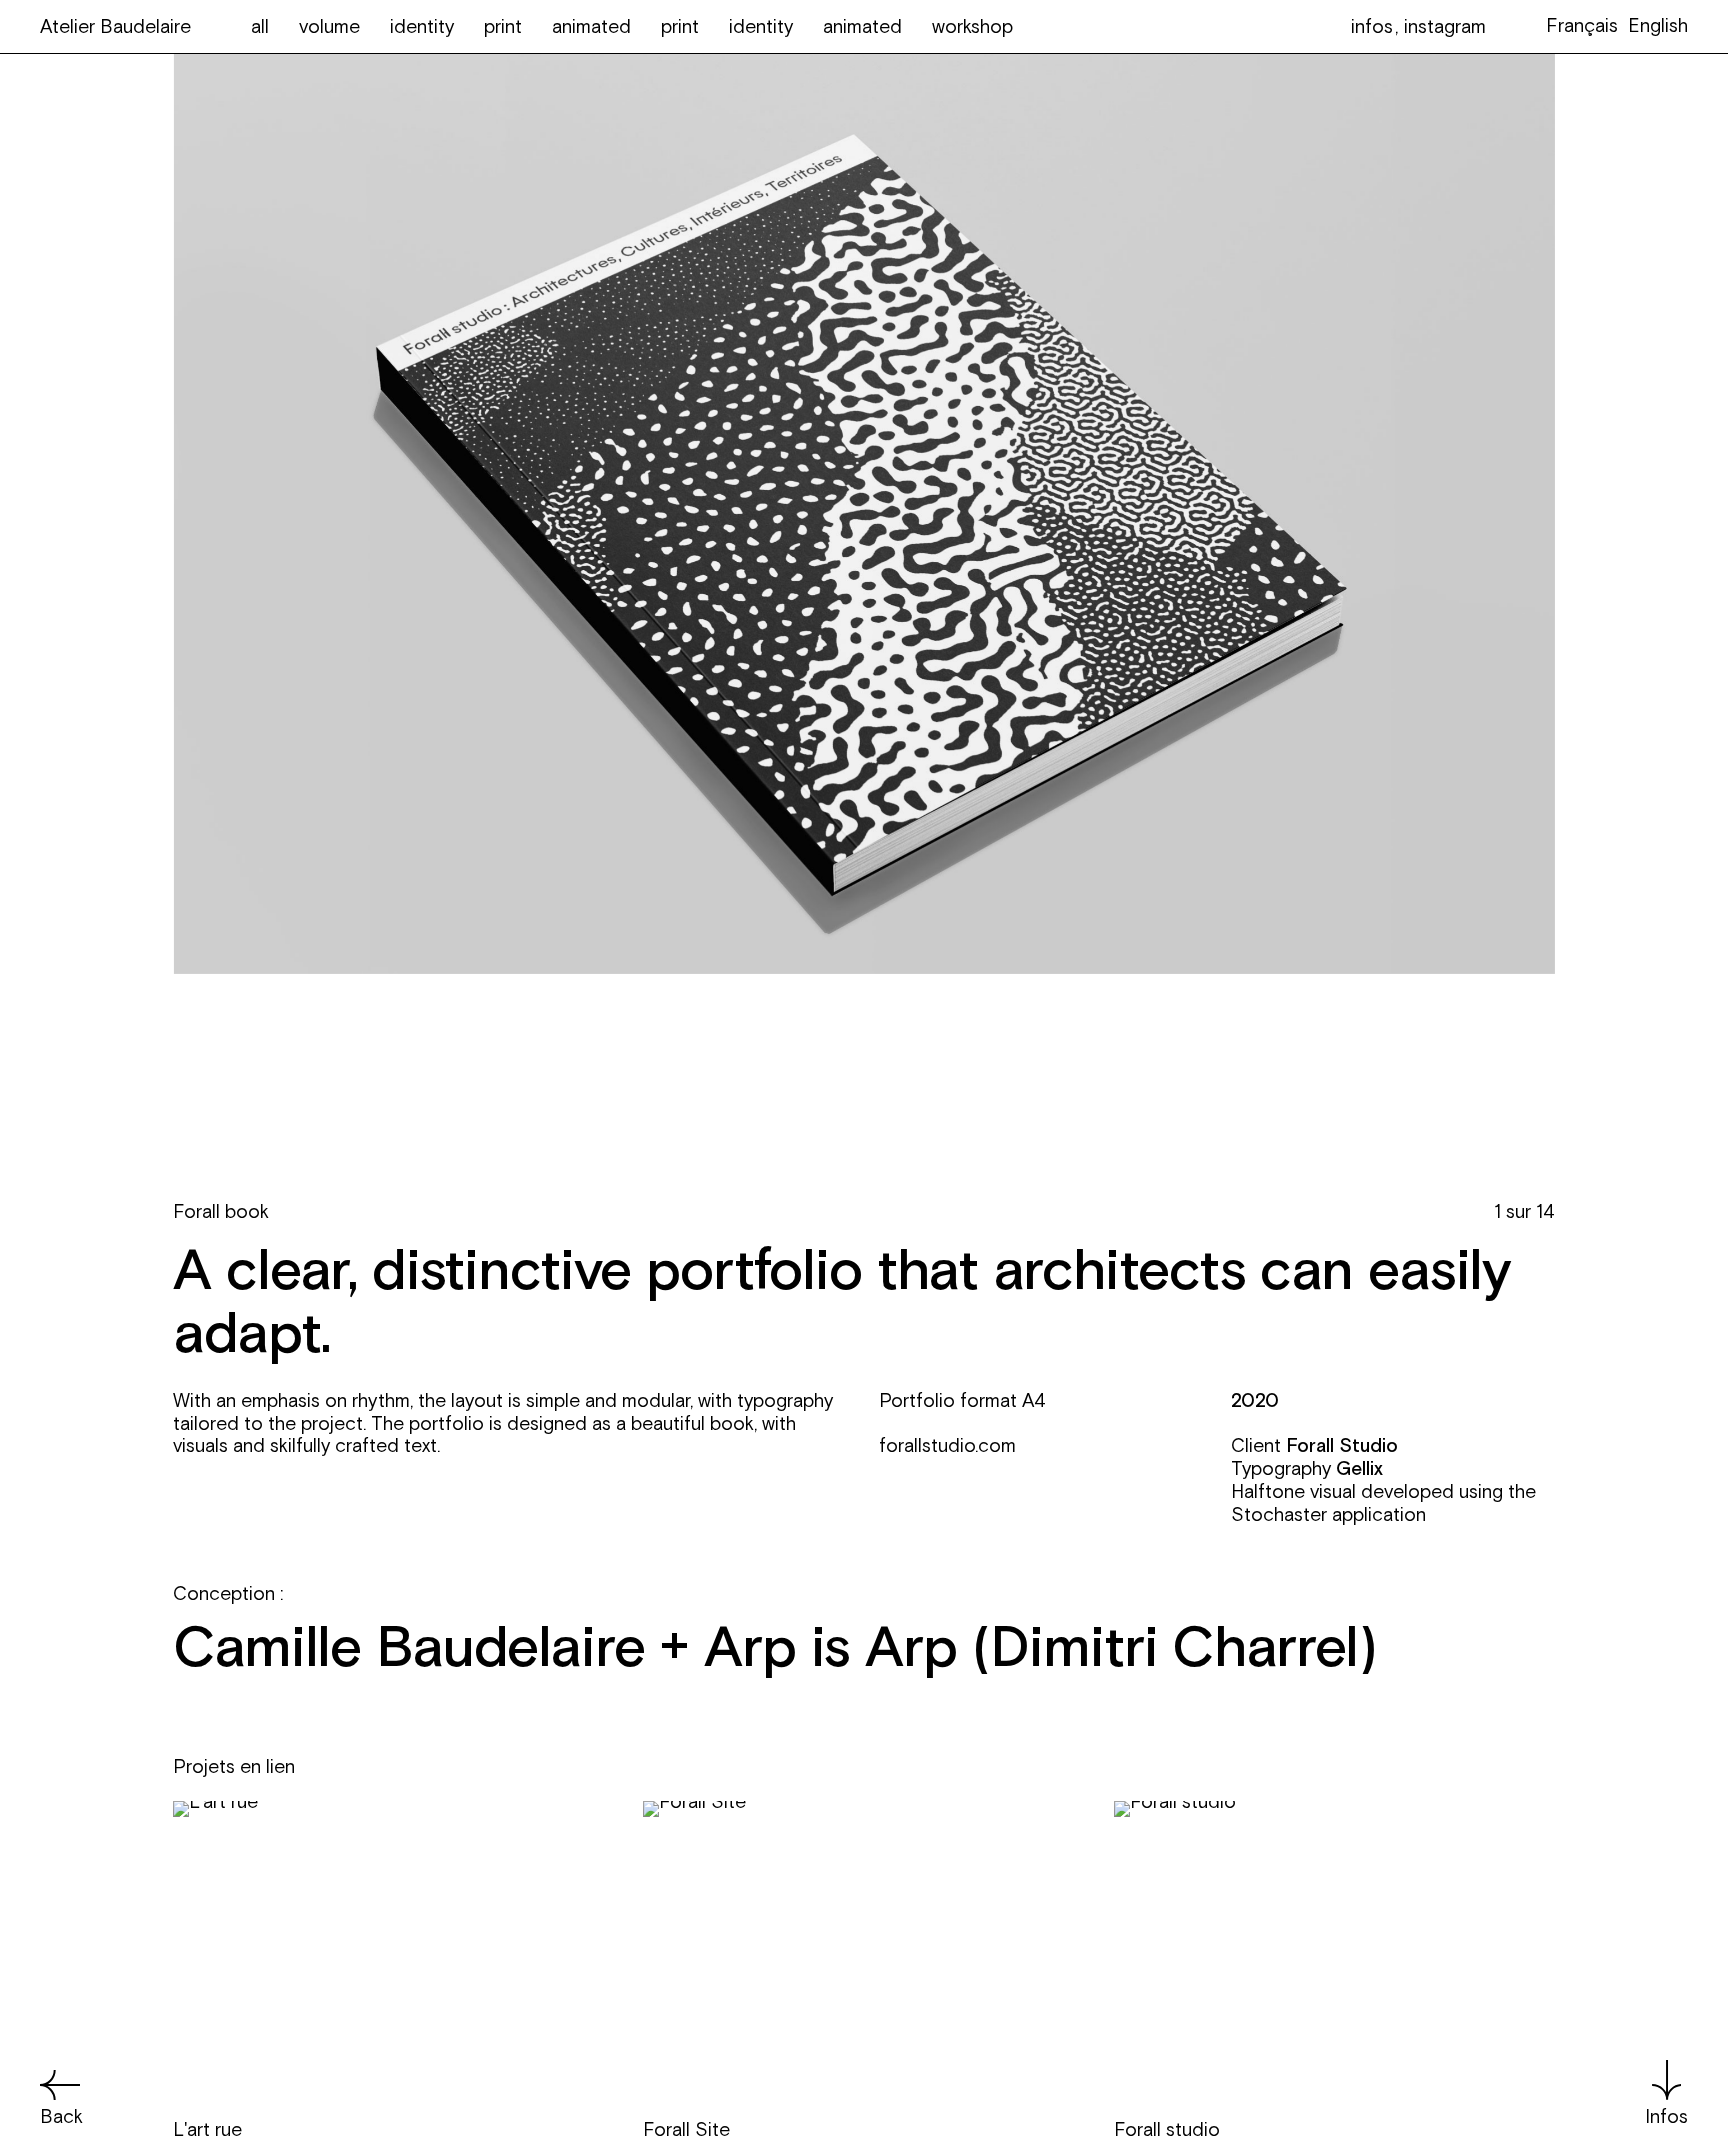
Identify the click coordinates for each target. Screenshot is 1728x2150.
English (1658, 25)
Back (61, 2116)
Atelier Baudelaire (115, 26)
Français (1582, 25)
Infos (1666, 2116)
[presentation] (518, 1019)
